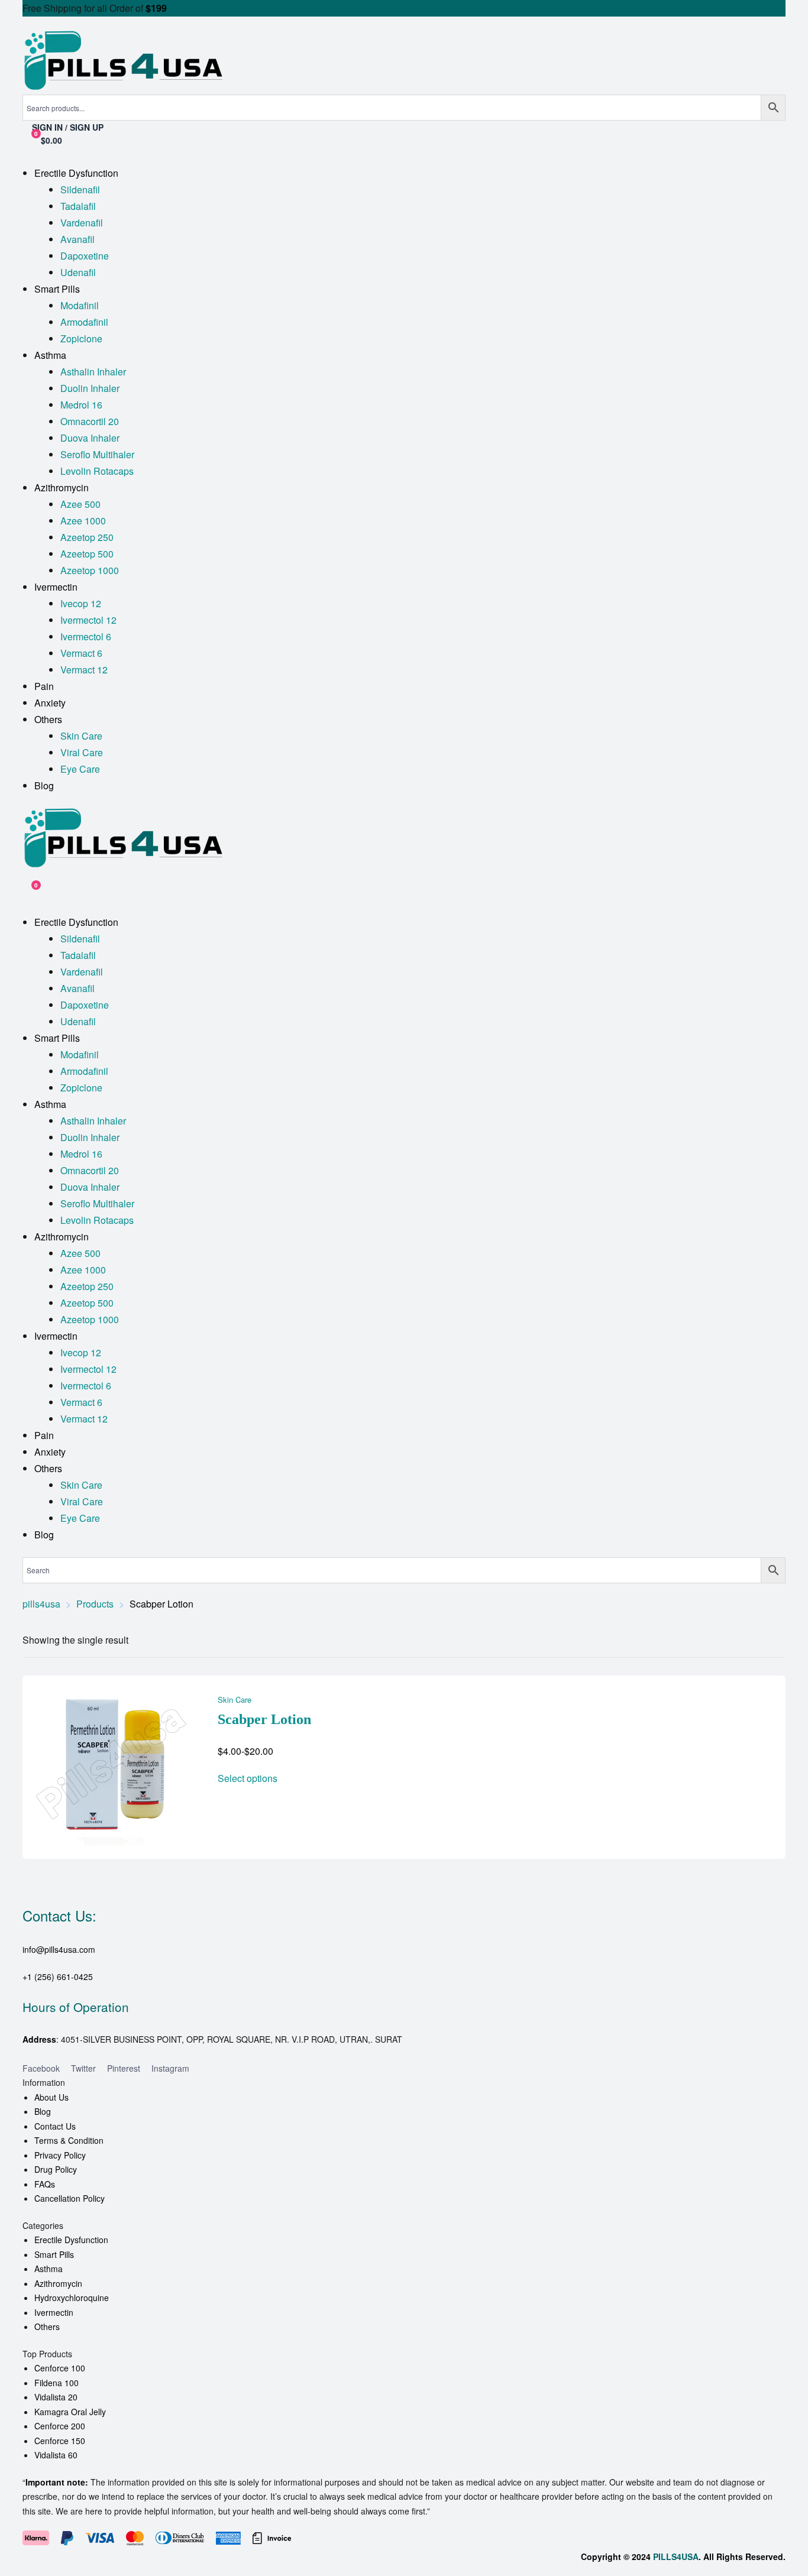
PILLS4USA (676, 2556)
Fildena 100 (56, 2383)
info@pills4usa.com (59, 1949)
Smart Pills (54, 2254)
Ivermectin (54, 2312)
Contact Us (55, 2126)
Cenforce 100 (60, 2368)
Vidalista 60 (56, 2455)
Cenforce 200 (60, 2426)
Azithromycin (58, 2283)
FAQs (45, 2184)
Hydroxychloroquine (72, 2298)
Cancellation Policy (70, 2198)
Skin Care (235, 1699)
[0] (27, 891)
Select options (248, 1778)
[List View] (772, 1640)
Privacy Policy (60, 2155)
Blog (43, 2111)
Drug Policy (56, 2169)
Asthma (49, 2269)
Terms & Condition (69, 2140)
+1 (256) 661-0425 (58, 1976)
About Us (51, 2097)
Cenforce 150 (60, 2441)
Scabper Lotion (264, 1719)
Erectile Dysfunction (71, 2240)
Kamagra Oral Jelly (70, 2412)
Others (47, 2326)
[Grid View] (757, 1640)
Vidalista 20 (56, 2397)
